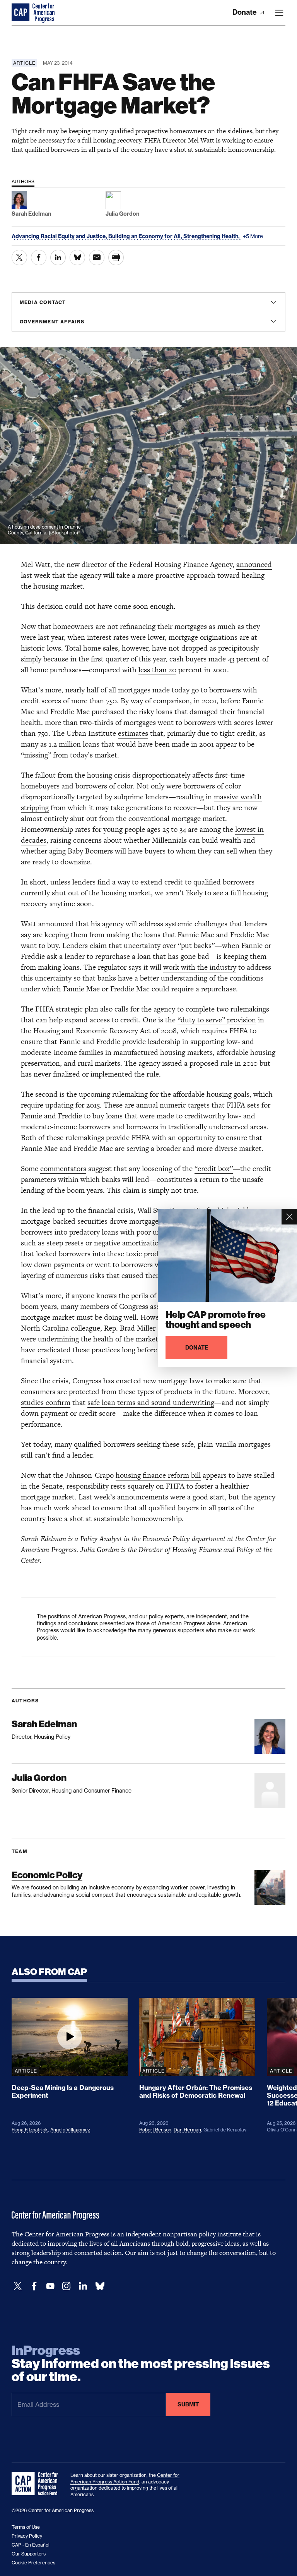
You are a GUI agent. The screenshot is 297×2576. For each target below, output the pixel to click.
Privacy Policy (27, 2536)
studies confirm (46, 1402)
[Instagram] (67, 2286)
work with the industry (200, 967)
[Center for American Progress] (21, 13)
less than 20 (157, 670)
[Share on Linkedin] (58, 258)
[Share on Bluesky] (77, 258)
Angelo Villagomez (70, 2130)
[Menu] (279, 13)
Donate (245, 12)
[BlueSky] (100, 2286)
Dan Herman (187, 2130)
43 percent (244, 659)
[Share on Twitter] (19, 258)
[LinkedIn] (83, 2286)
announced (254, 564)
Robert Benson (155, 2130)
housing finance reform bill (158, 1475)
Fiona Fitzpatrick (30, 2130)
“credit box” (214, 1169)
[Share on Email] (97, 258)
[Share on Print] (116, 258)
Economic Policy (47, 1875)
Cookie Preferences (33, 2563)
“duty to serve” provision (217, 1020)
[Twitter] (18, 2286)
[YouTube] (50, 2286)
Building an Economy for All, (146, 236)
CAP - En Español (31, 2545)
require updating (47, 1105)
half (94, 690)
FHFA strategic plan (67, 1009)
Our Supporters (29, 2554)
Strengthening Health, (212, 236)
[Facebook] (34, 2286)
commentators (63, 1169)
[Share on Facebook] (39, 258)
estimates (133, 733)
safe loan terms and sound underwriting (151, 1402)
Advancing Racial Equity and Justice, (60, 236)
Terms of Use (26, 2527)
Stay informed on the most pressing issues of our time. (141, 2364)
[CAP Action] (37, 2484)
